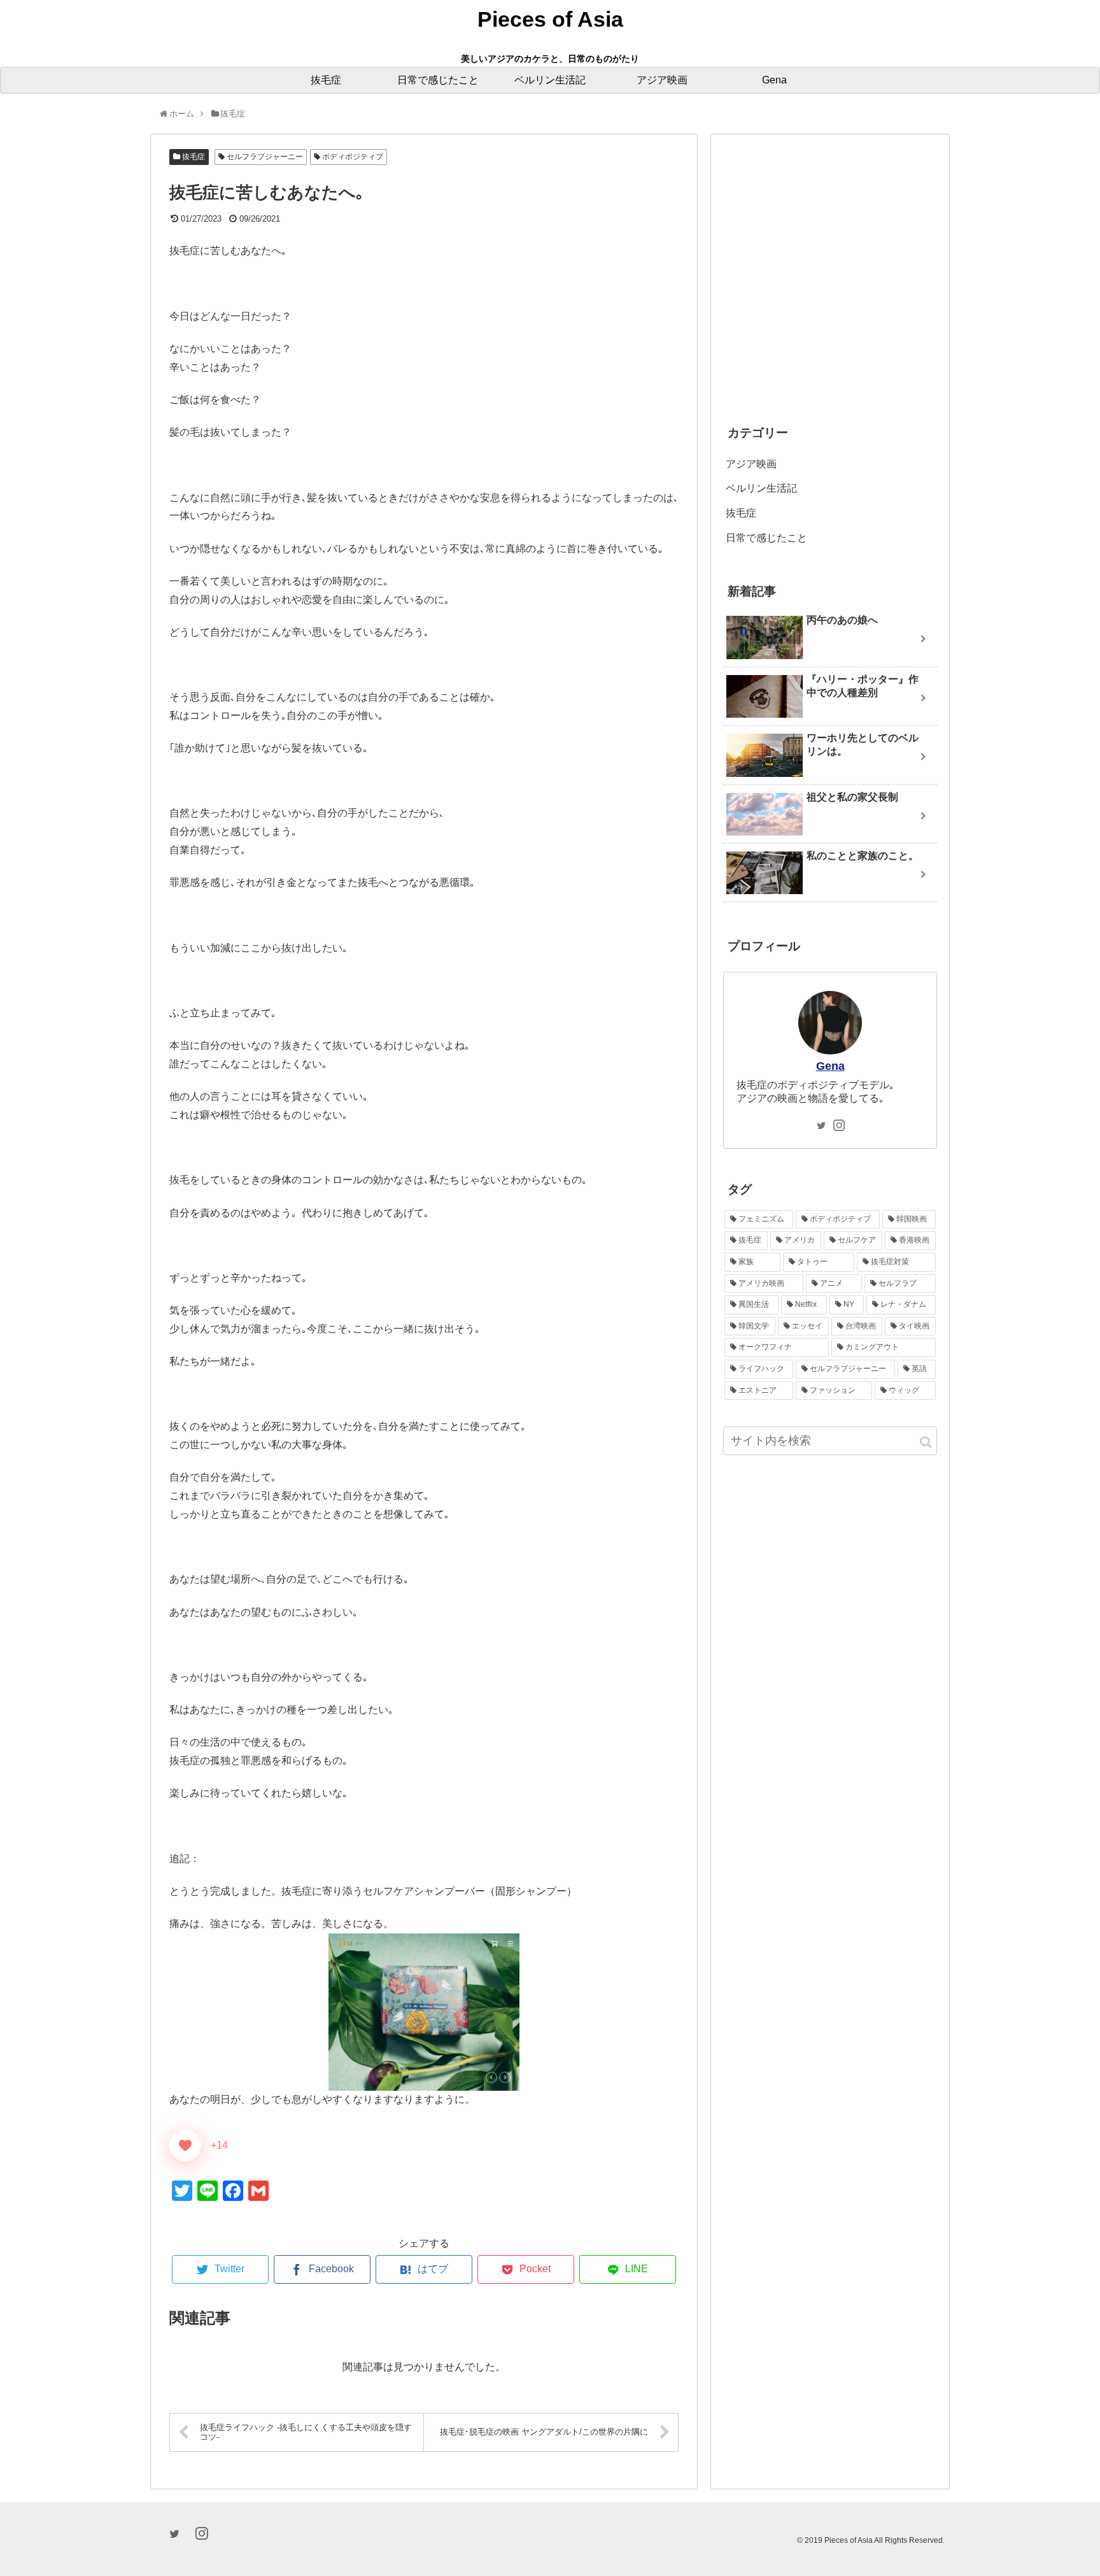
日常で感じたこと (766, 538)
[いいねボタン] (185, 2145)
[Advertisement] (830, 285)
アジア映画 (751, 464)
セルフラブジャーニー (264, 157)
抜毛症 (193, 157)
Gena (830, 1066)
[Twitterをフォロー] (821, 1127)
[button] (926, 1442)
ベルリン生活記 (761, 488)
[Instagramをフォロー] (839, 1127)
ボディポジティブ (352, 157)
